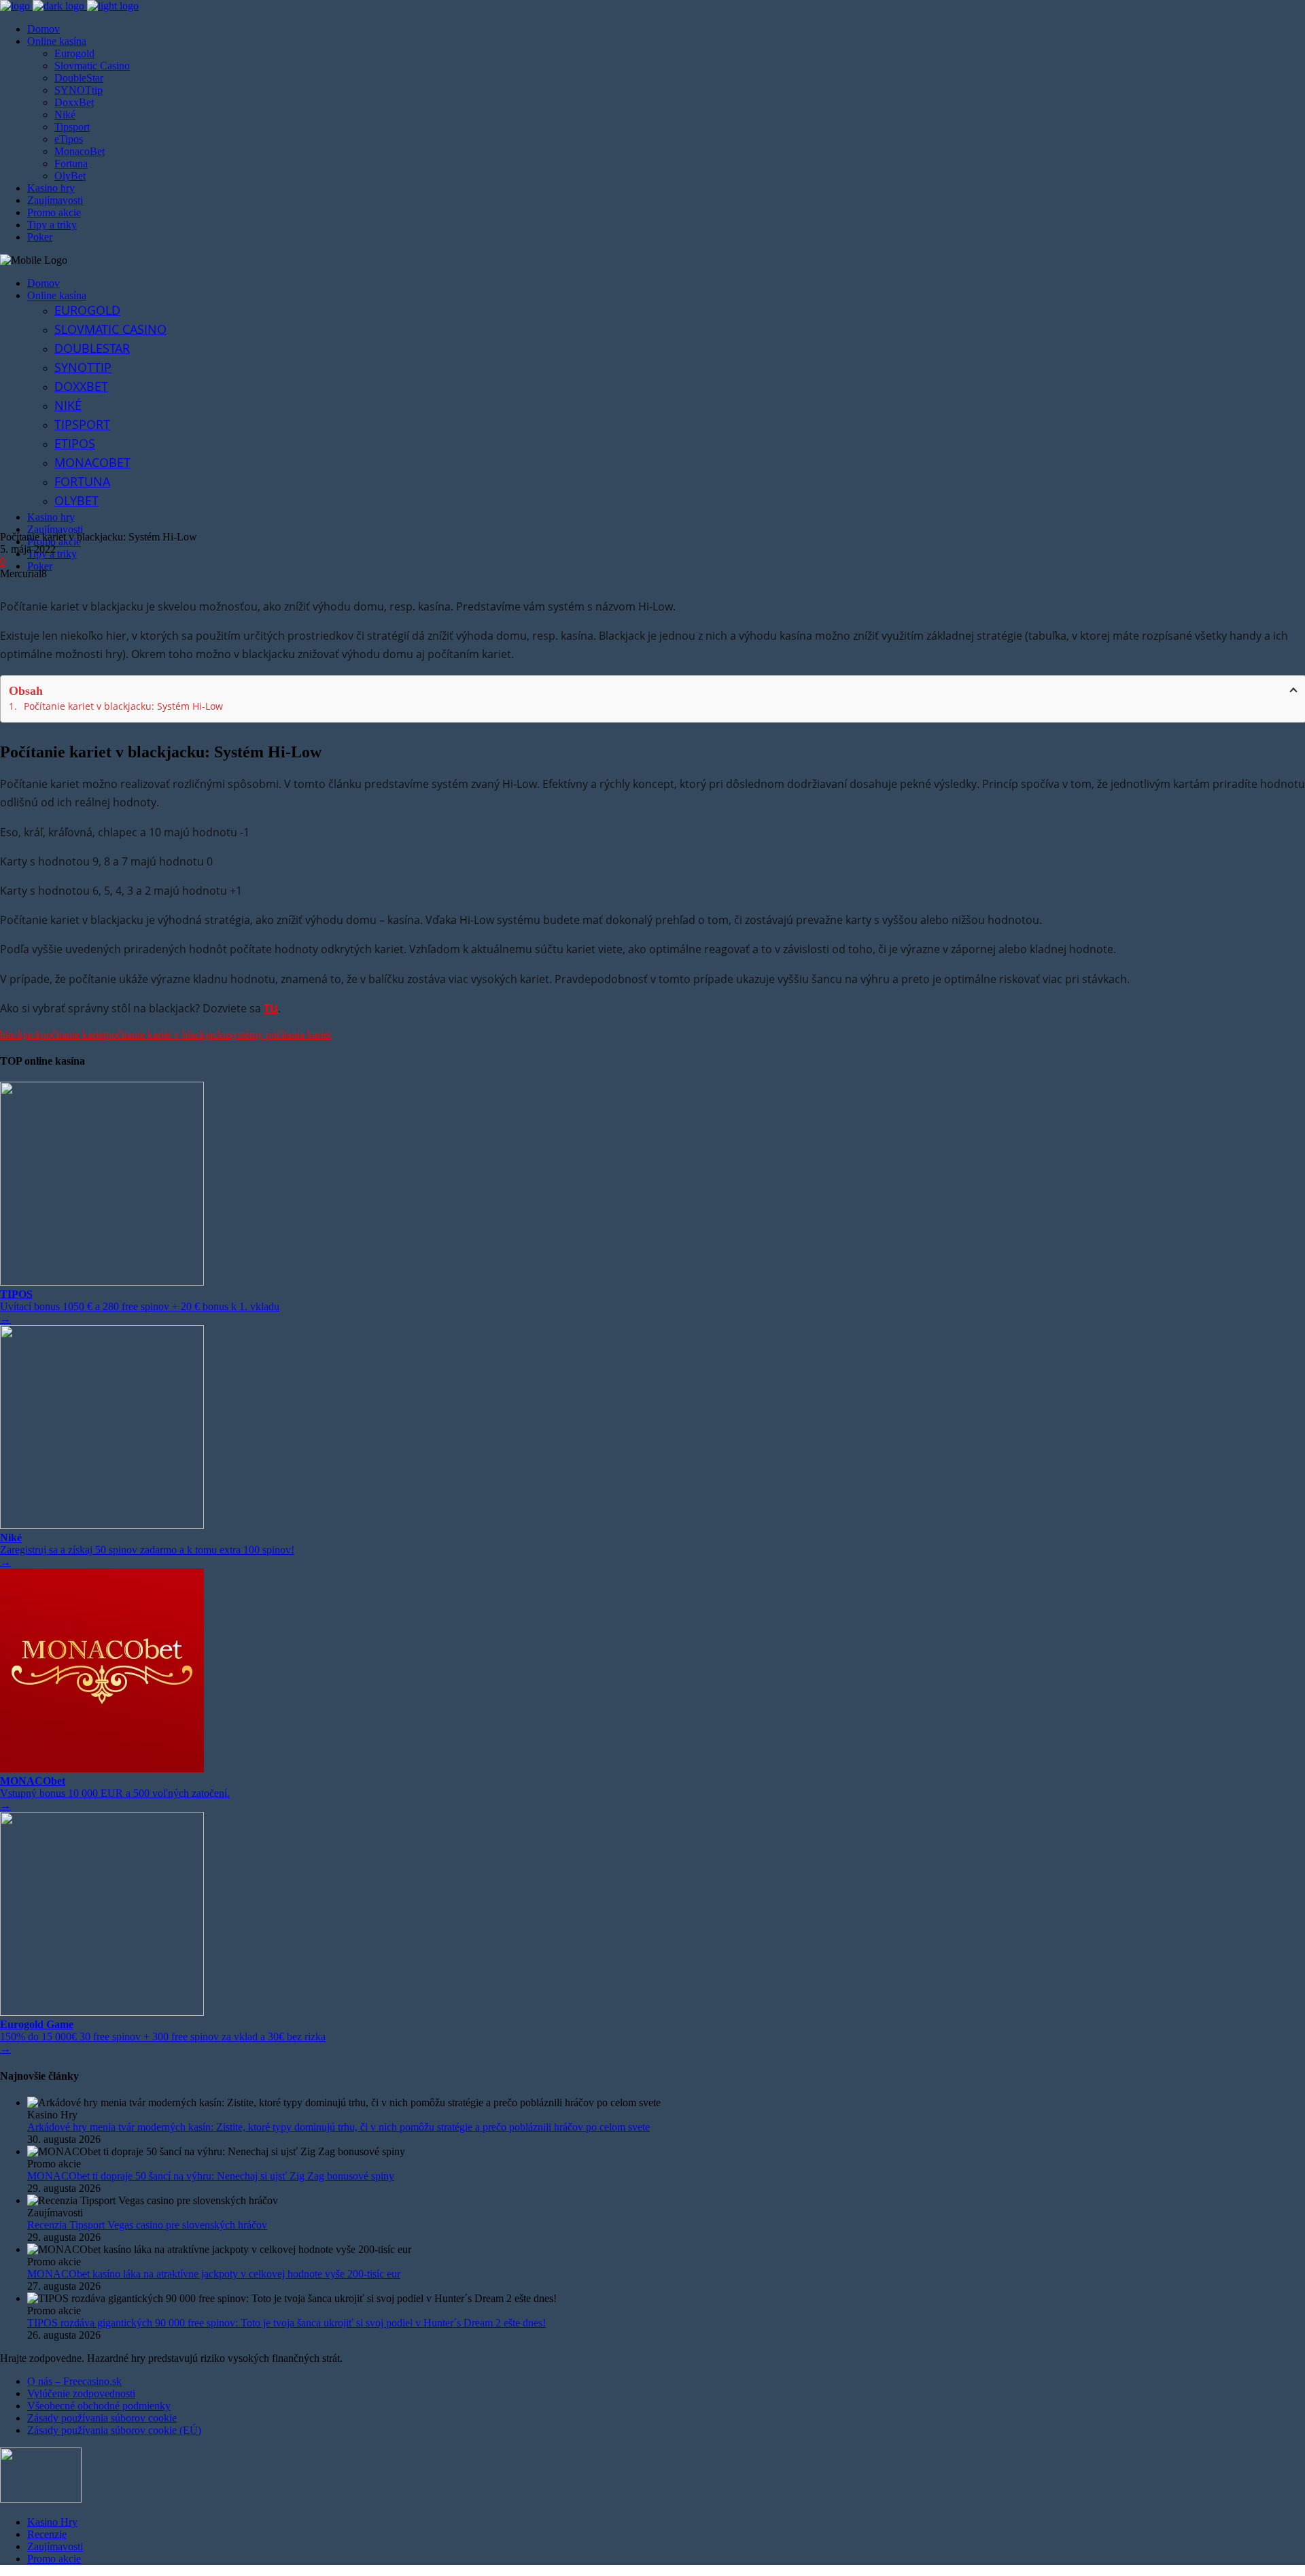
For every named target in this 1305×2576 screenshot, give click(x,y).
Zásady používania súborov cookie (102, 2418)
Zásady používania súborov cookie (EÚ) (114, 2430)
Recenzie (47, 2534)
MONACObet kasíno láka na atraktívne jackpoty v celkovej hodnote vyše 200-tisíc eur (214, 2274)
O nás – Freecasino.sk (74, 2381)
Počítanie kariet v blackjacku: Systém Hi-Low (123, 706)
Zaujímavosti (55, 2546)
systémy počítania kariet (280, 1034)
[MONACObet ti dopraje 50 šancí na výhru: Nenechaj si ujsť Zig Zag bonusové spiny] (666, 2152)
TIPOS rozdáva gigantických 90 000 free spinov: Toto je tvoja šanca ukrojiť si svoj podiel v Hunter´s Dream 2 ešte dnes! (286, 2323)
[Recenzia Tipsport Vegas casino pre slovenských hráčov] (666, 2201)
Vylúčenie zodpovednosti (81, 2393)
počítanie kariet (73, 1034)
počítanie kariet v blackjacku (167, 1034)
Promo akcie (54, 2559)
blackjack (20, 1034)
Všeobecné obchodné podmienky (99, 2406)
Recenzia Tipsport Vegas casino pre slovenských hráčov (147, 2225)
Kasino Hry (52, 2522)
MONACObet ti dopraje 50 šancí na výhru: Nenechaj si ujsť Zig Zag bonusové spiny (211, 2176)
